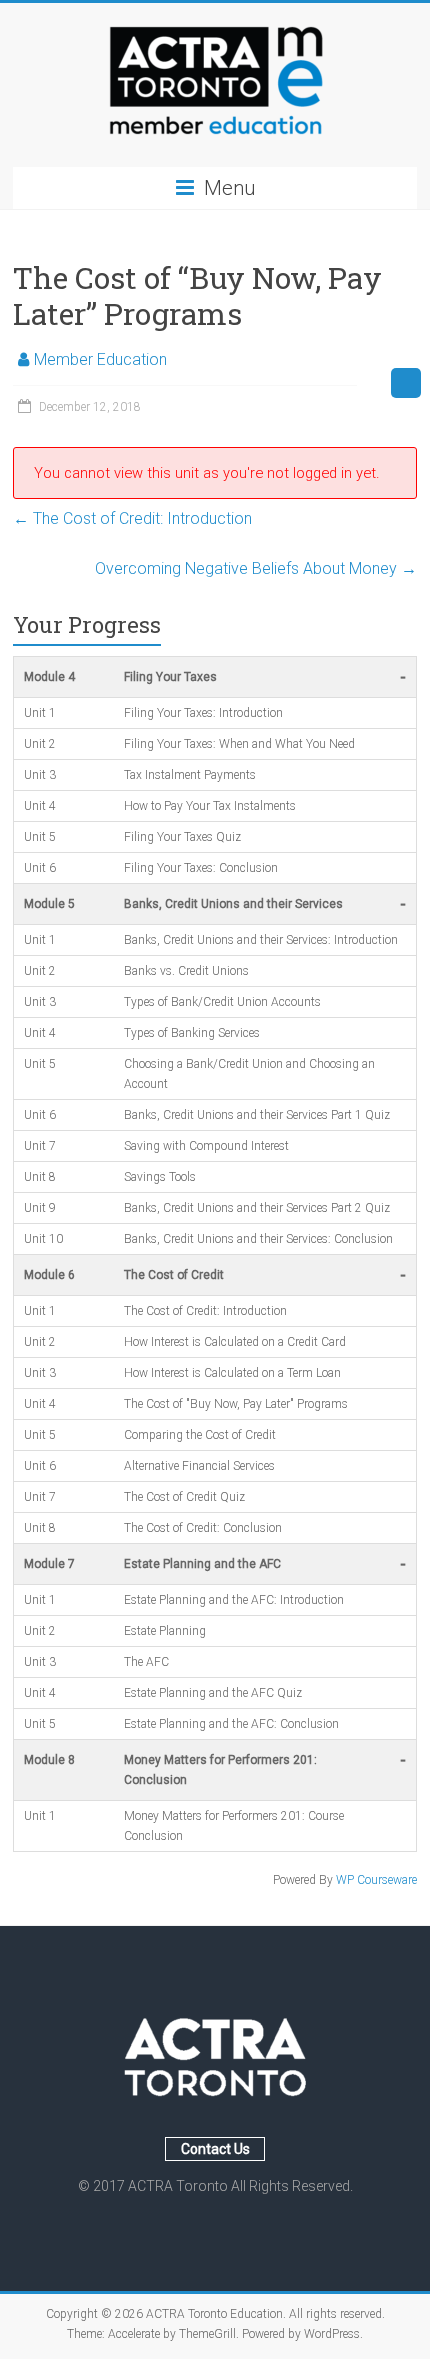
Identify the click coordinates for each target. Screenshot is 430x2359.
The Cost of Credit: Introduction (132, 518)
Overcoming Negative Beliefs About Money (256, 568)
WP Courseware (376, 1880)
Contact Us (215, 2149)
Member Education (100, 359)
